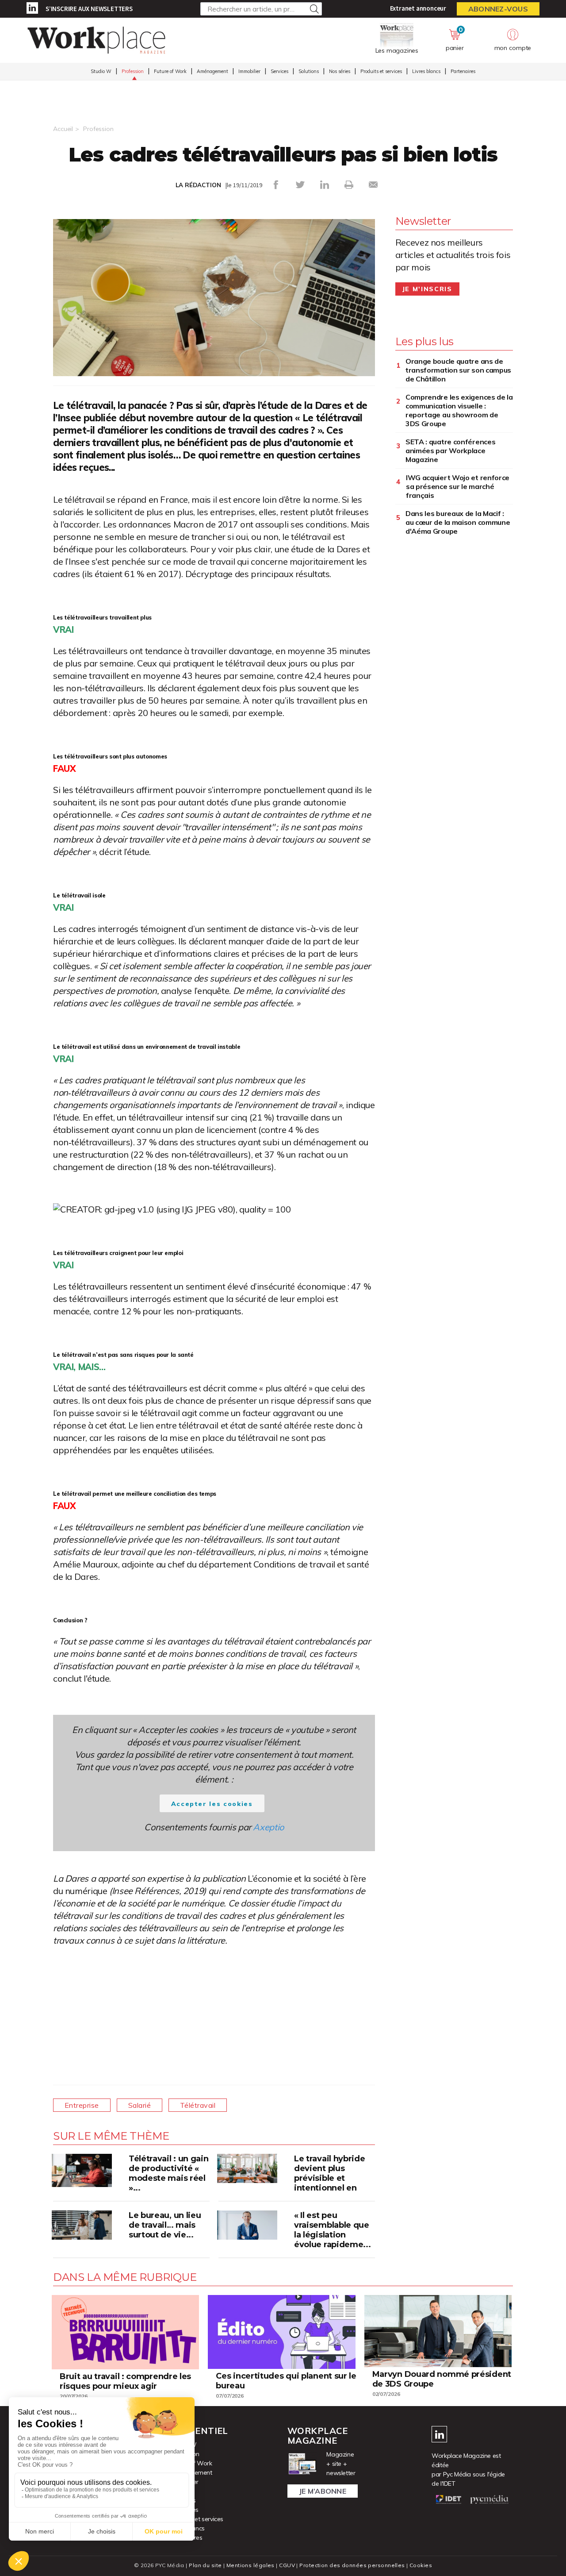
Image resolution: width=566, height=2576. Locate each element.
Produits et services (381, 71)
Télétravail (198, 2105)
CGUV (287, 2565)
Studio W (101, 71)
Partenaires (463, 71)
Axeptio (268, 1827)
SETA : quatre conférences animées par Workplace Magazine (451, 451)
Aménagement (212, 71)
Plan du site (205, 2565)
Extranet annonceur (418, 8)
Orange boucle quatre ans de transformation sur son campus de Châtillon (458, 370)
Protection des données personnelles (352, 2565)
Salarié (140, 2105)
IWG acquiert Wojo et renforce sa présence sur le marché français (458, 486)
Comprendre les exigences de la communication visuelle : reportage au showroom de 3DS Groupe (459, 410)
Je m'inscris (427, 289)
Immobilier (249, 71)
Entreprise (82, 2105)
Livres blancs (426, 71)
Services (279, 71)
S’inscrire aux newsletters (89, 9)
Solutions (309, 71)
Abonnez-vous (498, 9)
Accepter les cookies (212, 1804)
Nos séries (340, 71)
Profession (133, 71)
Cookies (421, 2565)
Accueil (63, 129)
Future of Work (170, 71)
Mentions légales (250, 2565)
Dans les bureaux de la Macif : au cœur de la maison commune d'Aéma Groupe (458, 522)
